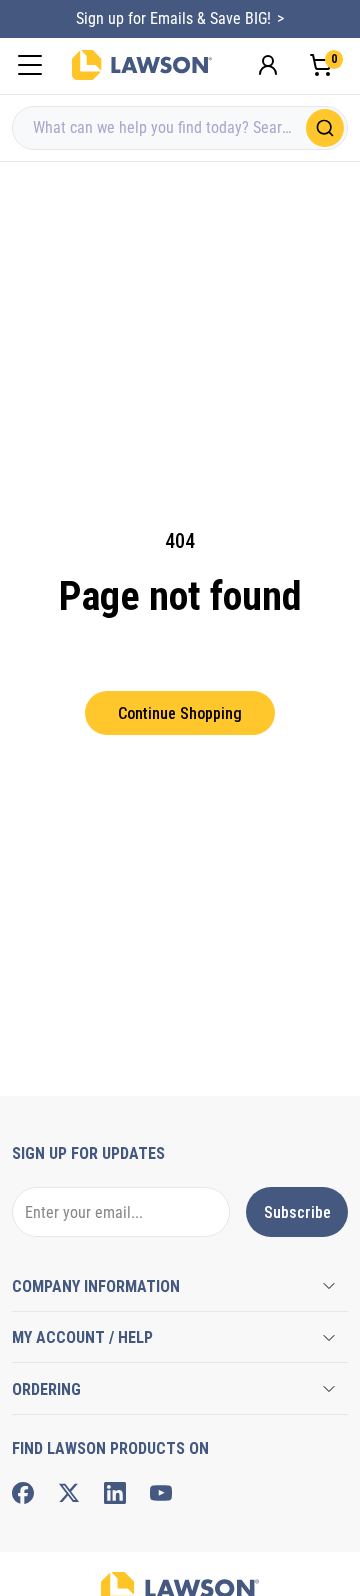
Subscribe (297, 1212)
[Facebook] (23, 1493)
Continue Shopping (180, 713)
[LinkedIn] (115, 1493)
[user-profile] (268, 65)
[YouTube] (161, 1493)
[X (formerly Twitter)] (69, 1493)
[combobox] (180, 128)
